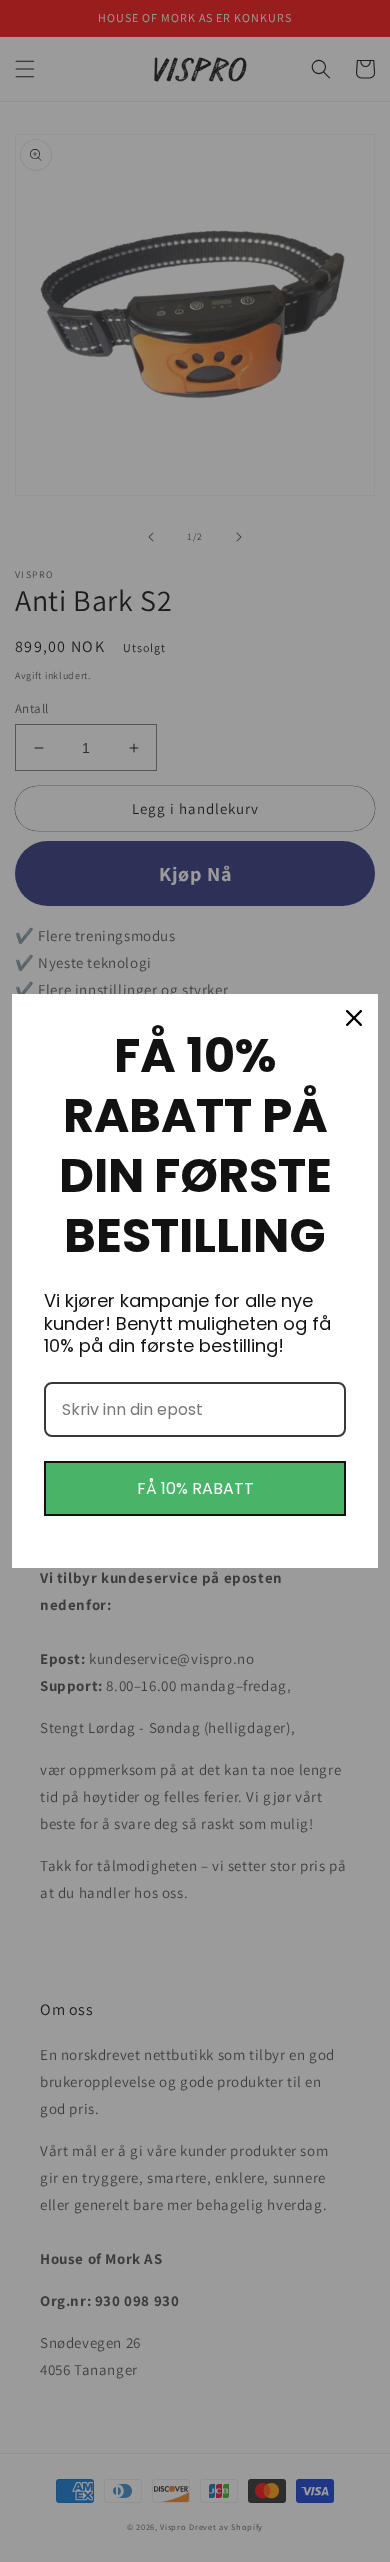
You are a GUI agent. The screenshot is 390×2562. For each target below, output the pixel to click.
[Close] (354, 1018)
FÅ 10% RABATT (195, 1488)
